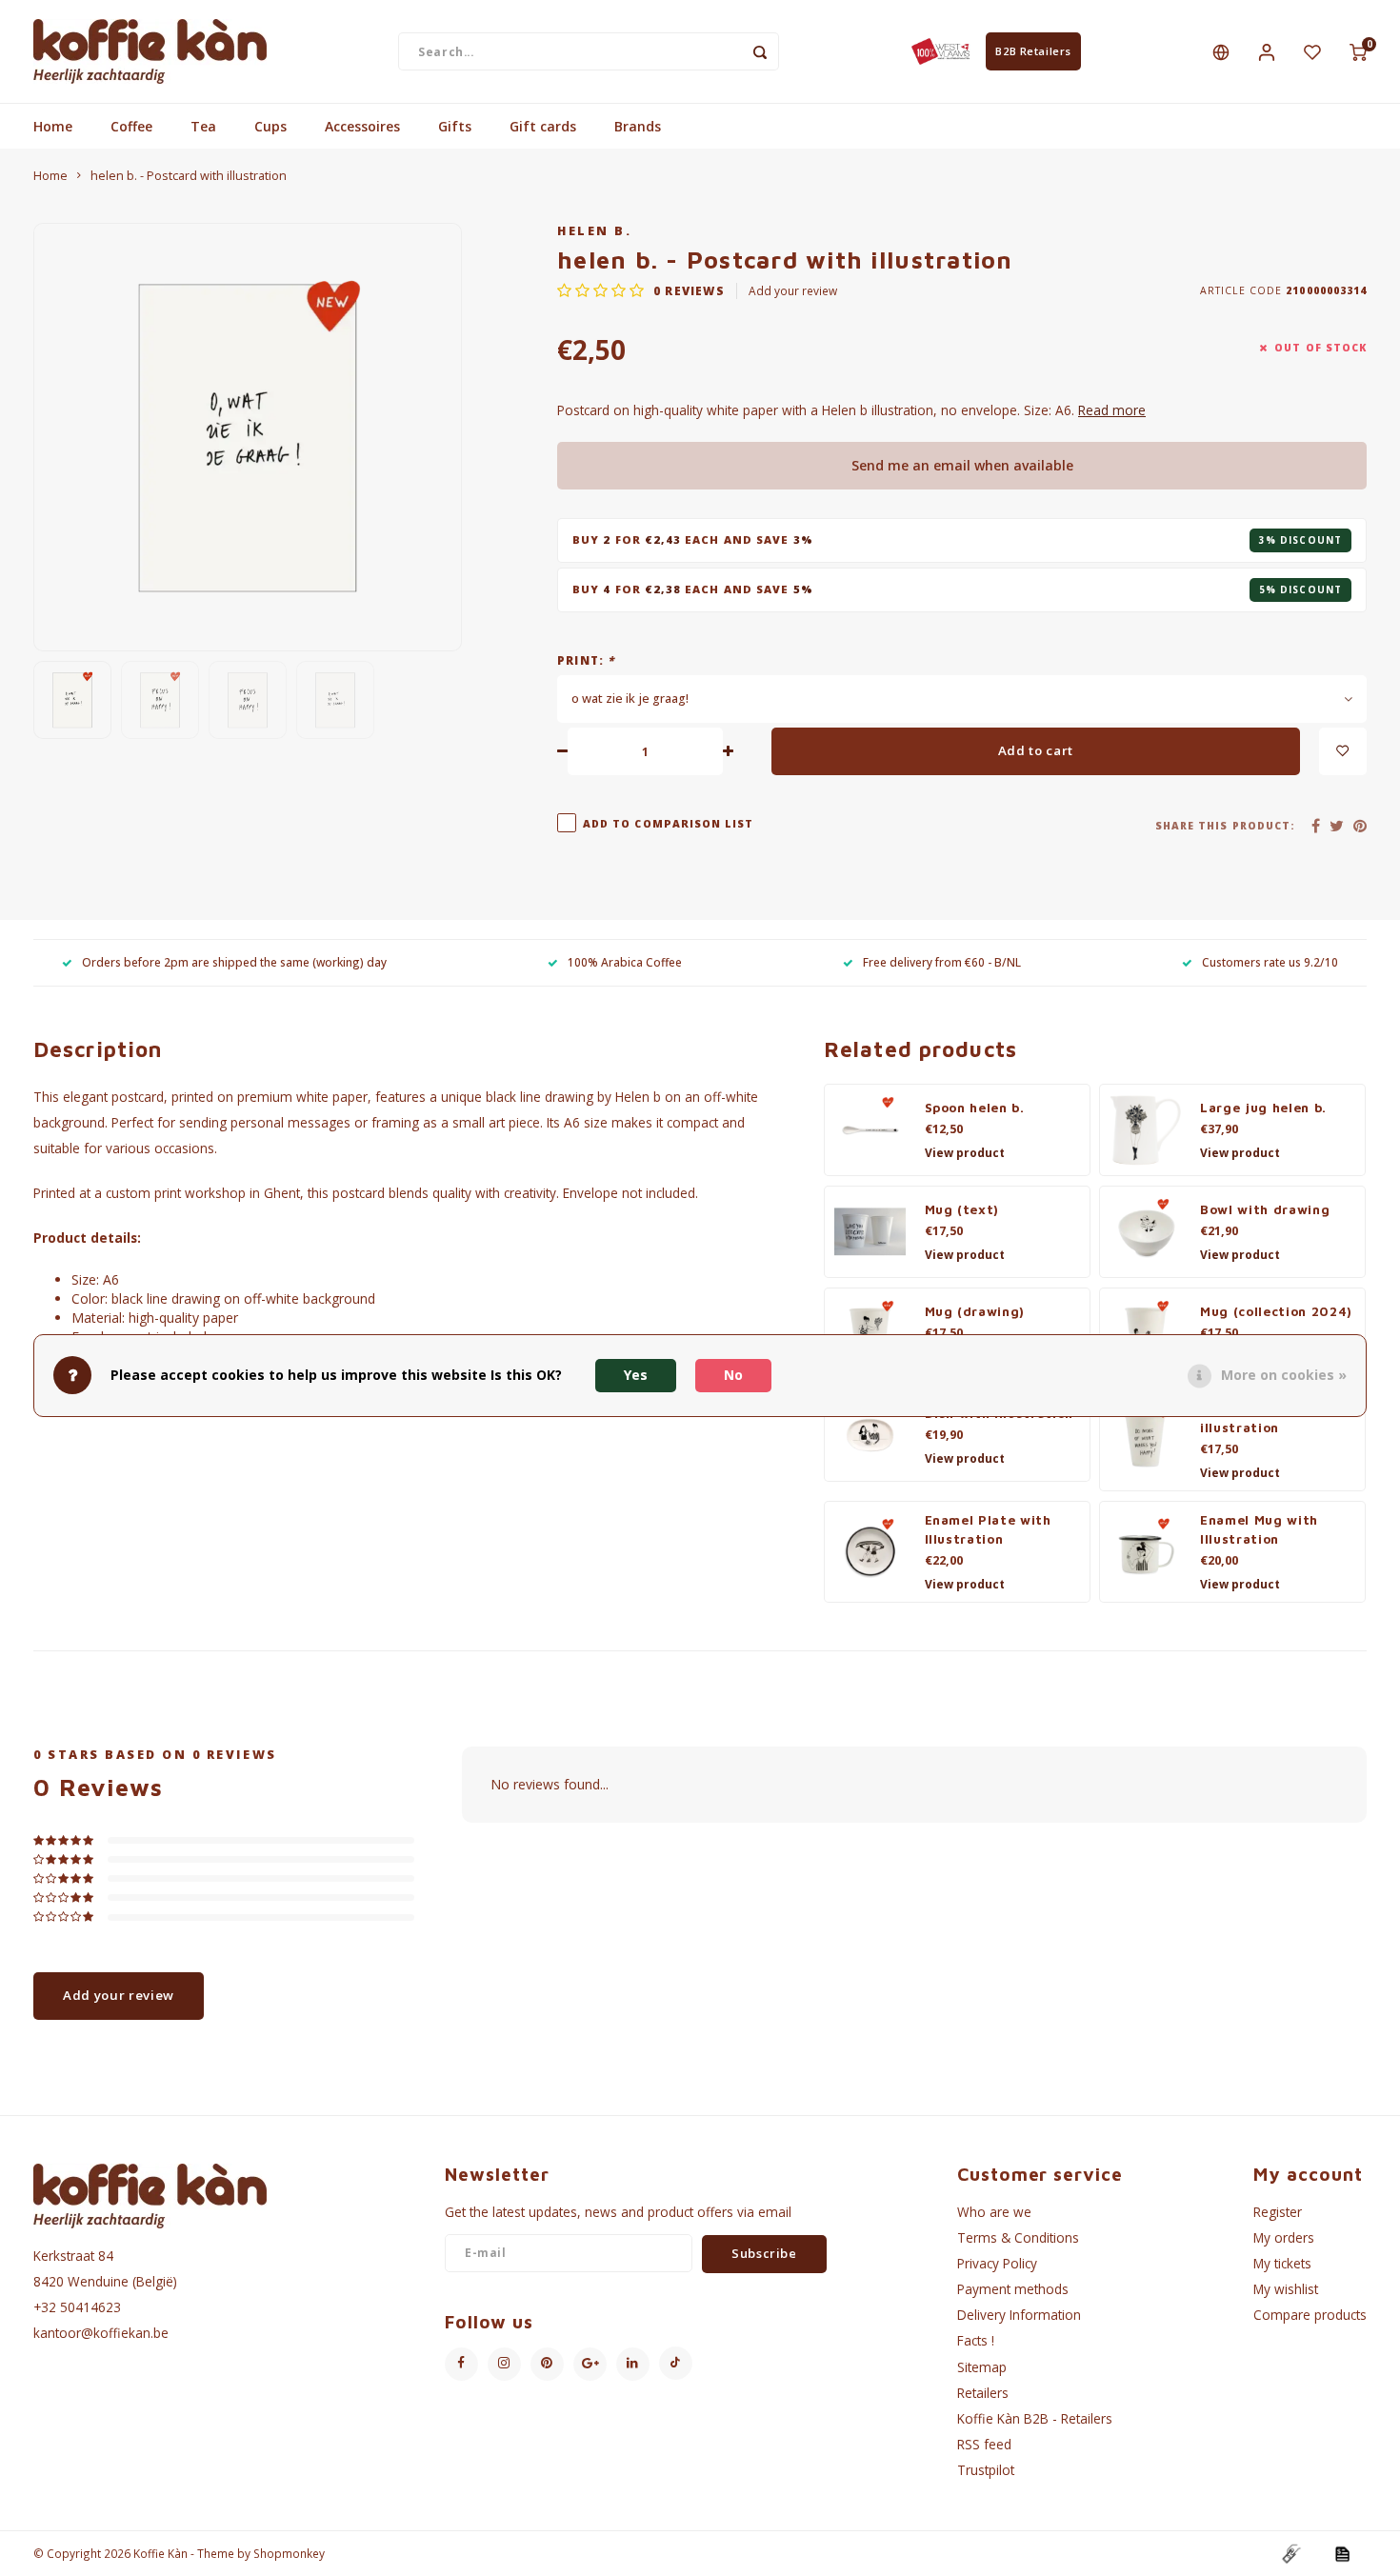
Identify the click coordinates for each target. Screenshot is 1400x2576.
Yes (636, 1375)
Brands (638, 126)
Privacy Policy (997, 2263)
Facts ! (976, 2340)
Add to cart (1036, 750)
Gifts (455, 126)
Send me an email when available (962, 465)
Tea (203, 126)
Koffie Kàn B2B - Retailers (1035, 2418)
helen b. (594, 231)
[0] (1358, 51)
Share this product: (1225, 826)
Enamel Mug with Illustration (1259, 1529)
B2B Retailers (1033, 51)
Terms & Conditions (1018, 2237)
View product (965, 1153)
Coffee (131, 126)
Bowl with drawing (1265, 1209)
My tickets (1282, 2263)
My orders (1284, 2237)
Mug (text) (962, 1209)
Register (1278, 2212)
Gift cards (543, 126)
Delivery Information (1019, 2315)
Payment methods (1013, 2289)
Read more (1112, 410)
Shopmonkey (289, 2553)
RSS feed (984, 2444)
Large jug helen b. (1263, 1108)
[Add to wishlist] (1343, 751)
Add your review (793, 290)
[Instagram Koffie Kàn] (504, 2364)
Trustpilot (986, 2470)
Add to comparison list (669, 824)
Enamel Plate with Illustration (988, 1529)
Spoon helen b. (975, 1108)
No (733, 1375)
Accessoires (362, 126)
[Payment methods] (1290, 2553)
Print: (586, 660)
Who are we (994, 2212)
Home (53, 126)
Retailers (983, 2393)
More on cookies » (1284, 1375)
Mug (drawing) (975, 1311)
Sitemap (982, 2367)
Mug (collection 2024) (1276, 1311)
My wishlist (1286, 2289)
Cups (270, 126)
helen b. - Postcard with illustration (189, 176)
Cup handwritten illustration (1259, 1418)
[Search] (760, 51)
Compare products (1310, 2315)
